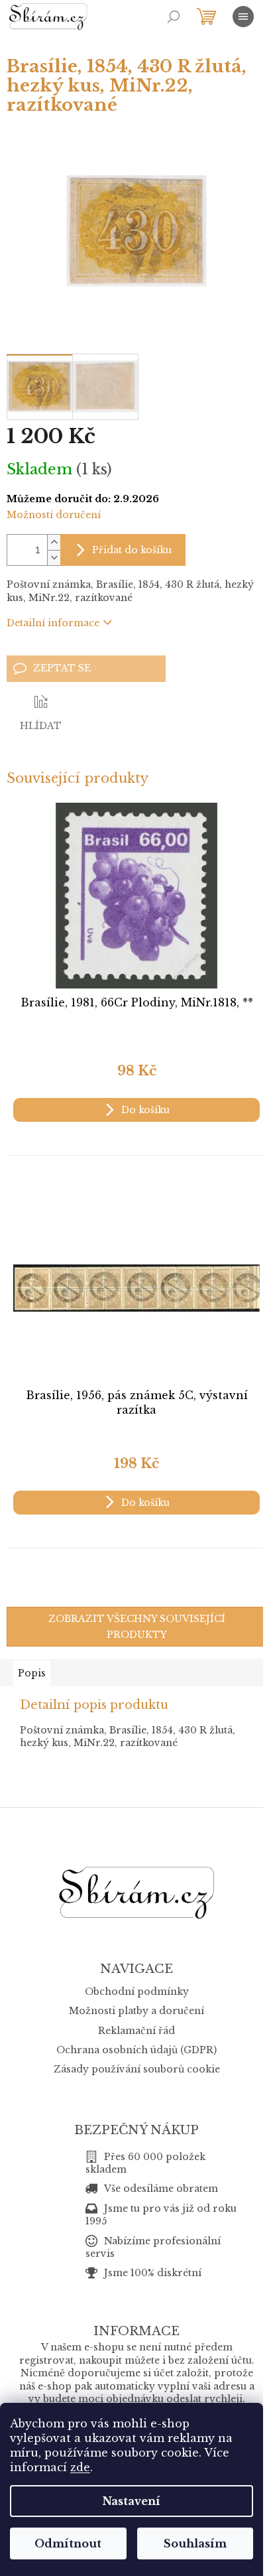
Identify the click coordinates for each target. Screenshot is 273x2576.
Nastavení (132, 2501)
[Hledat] (174, 17)
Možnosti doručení (54, 515)
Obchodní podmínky (137, 1992)
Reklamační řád (136, 2031)
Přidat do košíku (132, 550)
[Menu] (243, 17)
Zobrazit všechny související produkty (137, 1627)
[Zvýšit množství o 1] (54, 542)
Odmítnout (68, 2543)
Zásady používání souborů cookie (137, 2069)
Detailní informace (53, 623)
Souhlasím (195, 2543)
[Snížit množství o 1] (54, 558)
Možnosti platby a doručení (136, 2011)
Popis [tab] (32, 1673)
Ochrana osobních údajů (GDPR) (136, 2050)
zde (80, 2467)
